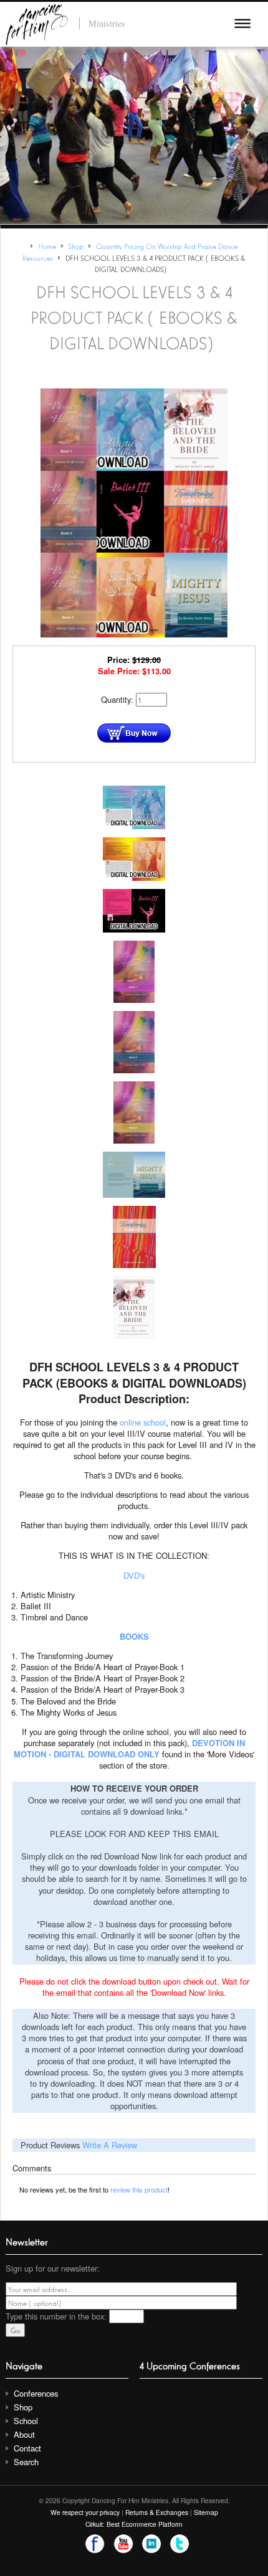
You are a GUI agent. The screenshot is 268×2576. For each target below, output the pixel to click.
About (24, 2434)
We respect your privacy (85, 2512)
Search (26, 2462)
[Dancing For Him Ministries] (37, 23)
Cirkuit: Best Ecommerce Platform (134, 2524)
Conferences (36, 2393)
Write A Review (110, 2145)
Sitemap (206, 2512)
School (26, 2421)
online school (143, 1422)
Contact (27, 2448)
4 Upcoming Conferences (190, 2365)
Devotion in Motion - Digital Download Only (129, 1748)
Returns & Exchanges (157, 2512)
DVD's (134, 1575)
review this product (139, 2189)
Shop (23, 2407)
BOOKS (134, 1636)
